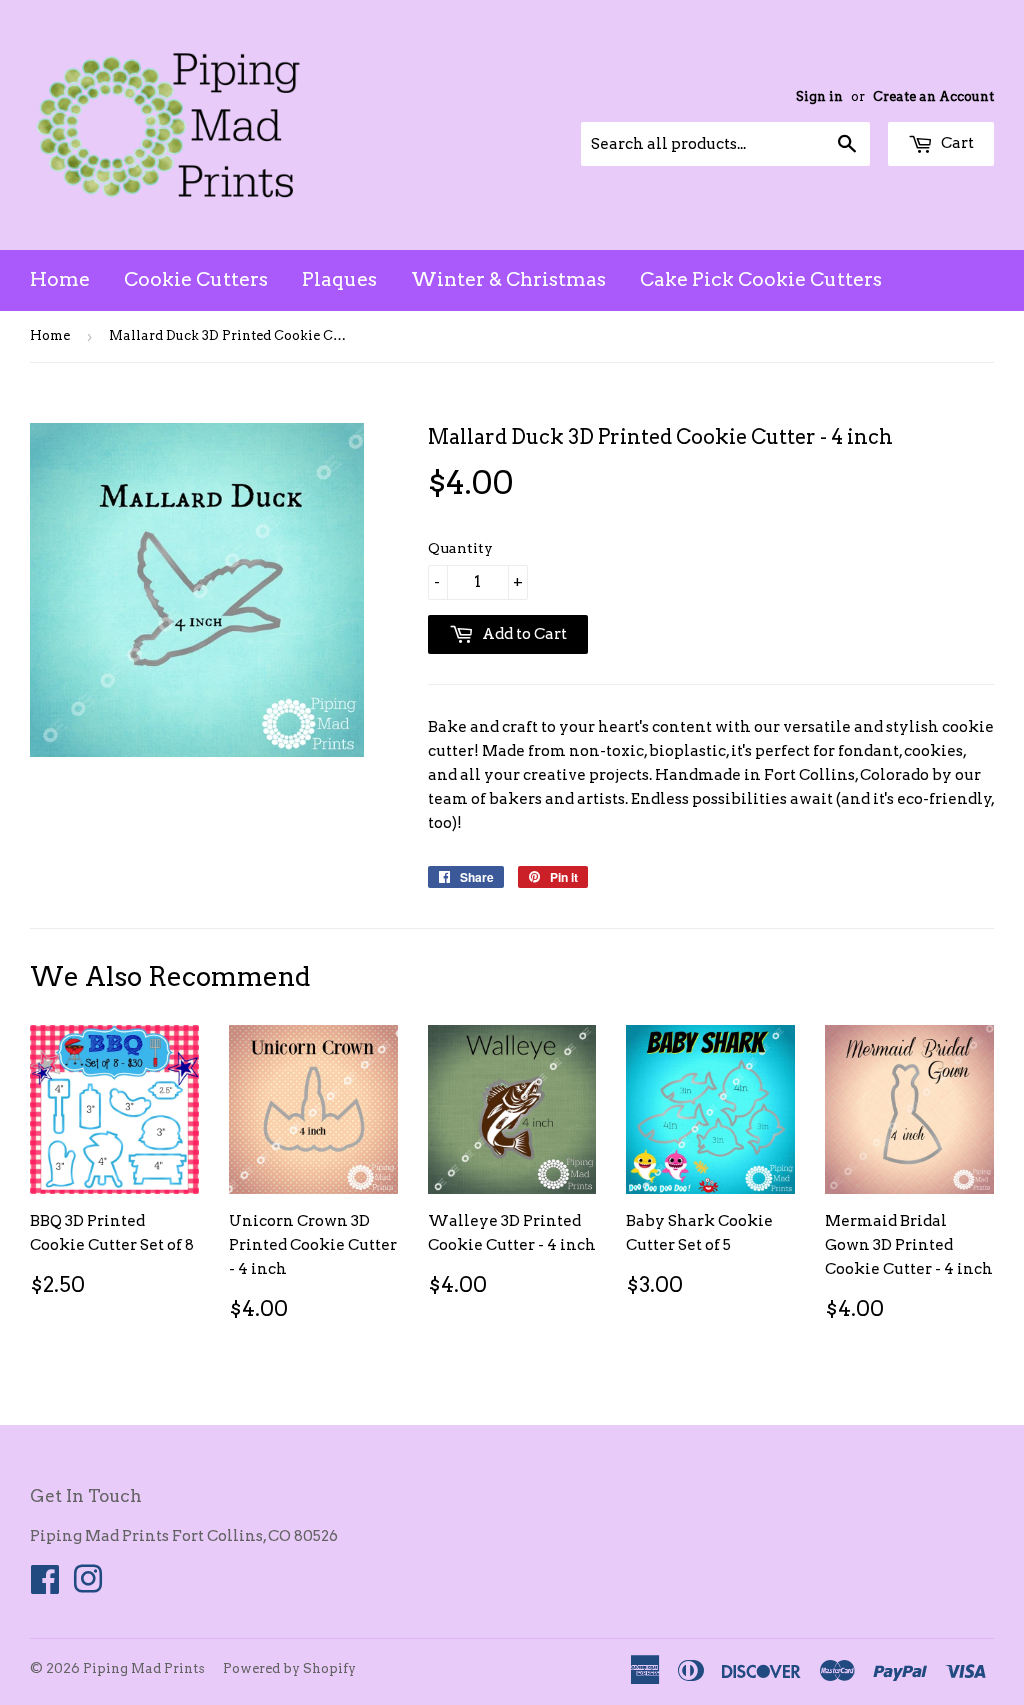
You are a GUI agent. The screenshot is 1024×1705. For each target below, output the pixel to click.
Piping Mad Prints (144, 1668)
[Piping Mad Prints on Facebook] (45, 1586)
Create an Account (933, 96)
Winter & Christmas (508, 279)
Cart (956, 143)
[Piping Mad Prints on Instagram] (88, 1586)
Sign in (819, 96)
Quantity (460, 548)
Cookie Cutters (196, 279)
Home (60, 279)
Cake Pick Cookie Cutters (761, 279)
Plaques (339, 279)
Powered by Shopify (289, 1668)
